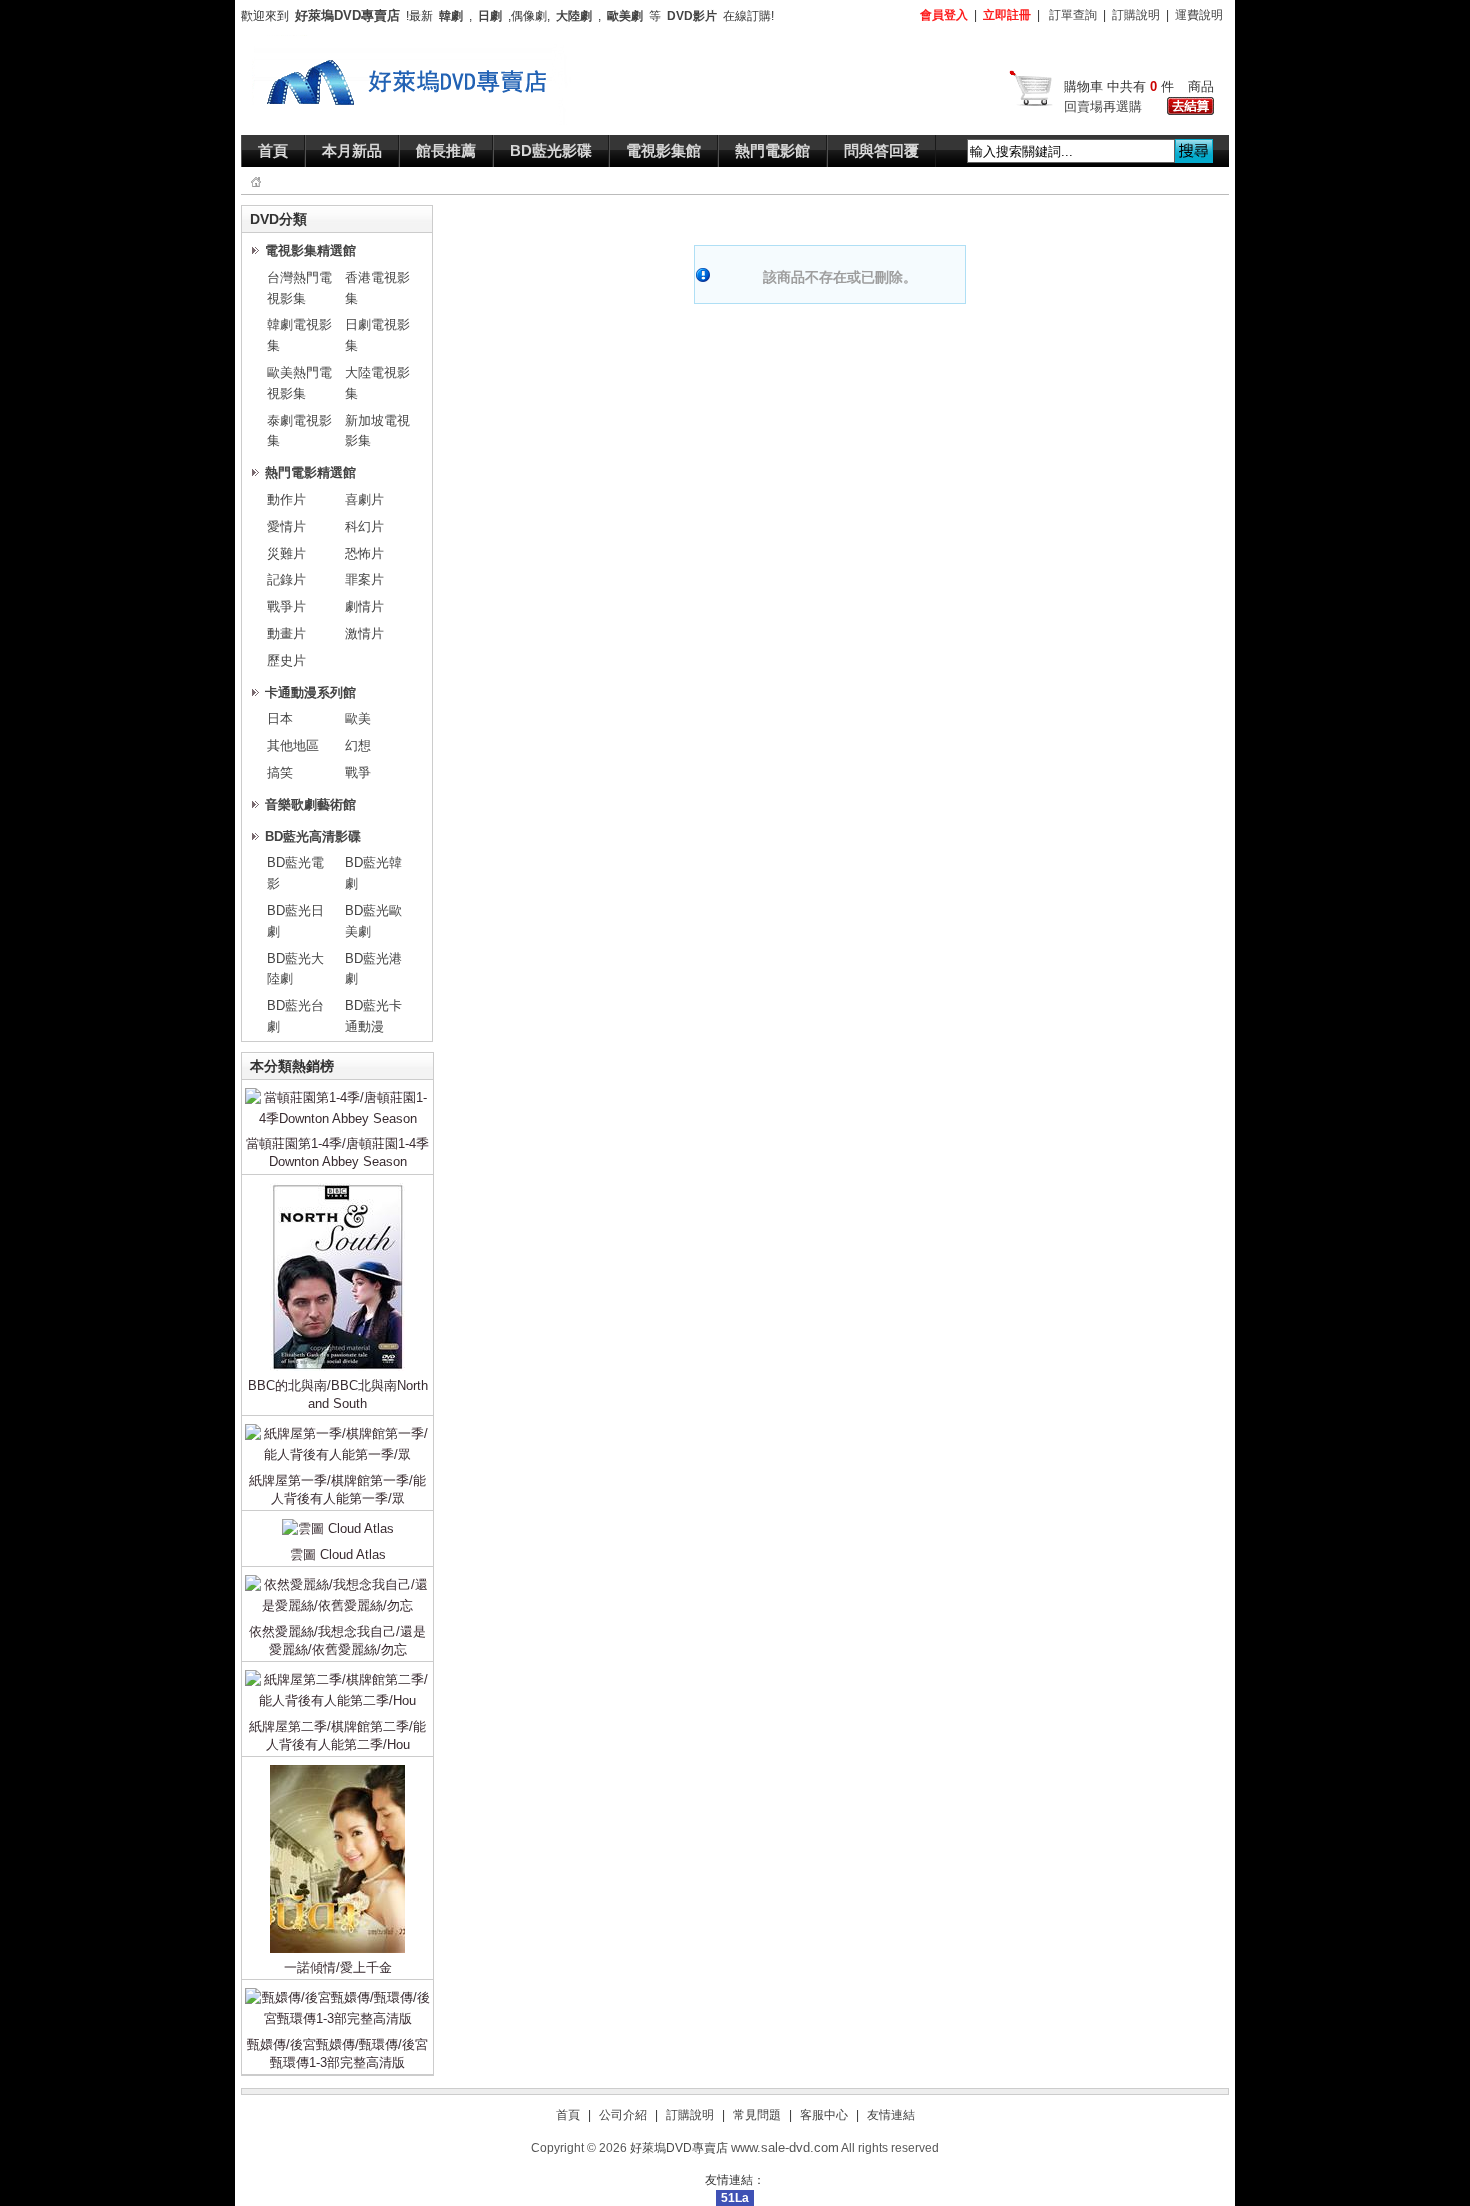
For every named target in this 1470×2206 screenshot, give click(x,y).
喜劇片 (364, 499)
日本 (280, 718)
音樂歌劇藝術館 (310, 804)
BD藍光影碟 (551, 150)
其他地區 (293, 745)
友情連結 (891, 2115)
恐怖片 (364, 553)
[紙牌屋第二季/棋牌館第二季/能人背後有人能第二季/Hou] (337, 1673)
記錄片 (286, 579)
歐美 (358, 718)
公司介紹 (623, 2115)
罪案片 (364, 579)
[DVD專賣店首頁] (412, 44)
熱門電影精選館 (310, 472)
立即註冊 (1007, 15)
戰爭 (358, 772)
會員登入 (944, 15)
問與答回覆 (881, 150)
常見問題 (757, 2115)
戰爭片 (286, 606)
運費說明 (1199, 15)
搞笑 (280, 772)
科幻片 (364, 526)
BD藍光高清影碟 (313, 836)
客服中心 (824, 2115)
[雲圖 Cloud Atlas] (338, 1522)
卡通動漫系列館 (310, 692)
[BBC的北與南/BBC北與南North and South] (337, 1186)
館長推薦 (446, 150)
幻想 (358, 745)
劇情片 (364, 606)
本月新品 (352, 150)
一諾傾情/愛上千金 (338, 1967)
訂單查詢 (1073, 15)
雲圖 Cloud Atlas (338, 1554)
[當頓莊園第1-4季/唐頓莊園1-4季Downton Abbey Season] (337, 1091)
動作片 (286, 499)
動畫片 (286, 633)
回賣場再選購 (1103, 106)
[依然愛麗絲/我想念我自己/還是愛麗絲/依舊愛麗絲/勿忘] (337, 1578)
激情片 (364, 633)
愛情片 (286, 526)
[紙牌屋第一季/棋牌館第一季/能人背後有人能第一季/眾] (337, 1427)
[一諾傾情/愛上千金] (337, 1768)
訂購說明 (1136, 15)
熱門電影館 (772, 150)
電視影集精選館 (310, 250)
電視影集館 (663, 150)
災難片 (286, 553)
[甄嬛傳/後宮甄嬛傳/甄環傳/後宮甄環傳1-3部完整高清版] (337, 1991)
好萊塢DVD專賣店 (679, 2148)
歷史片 (286, 660)
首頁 (273, 150)
